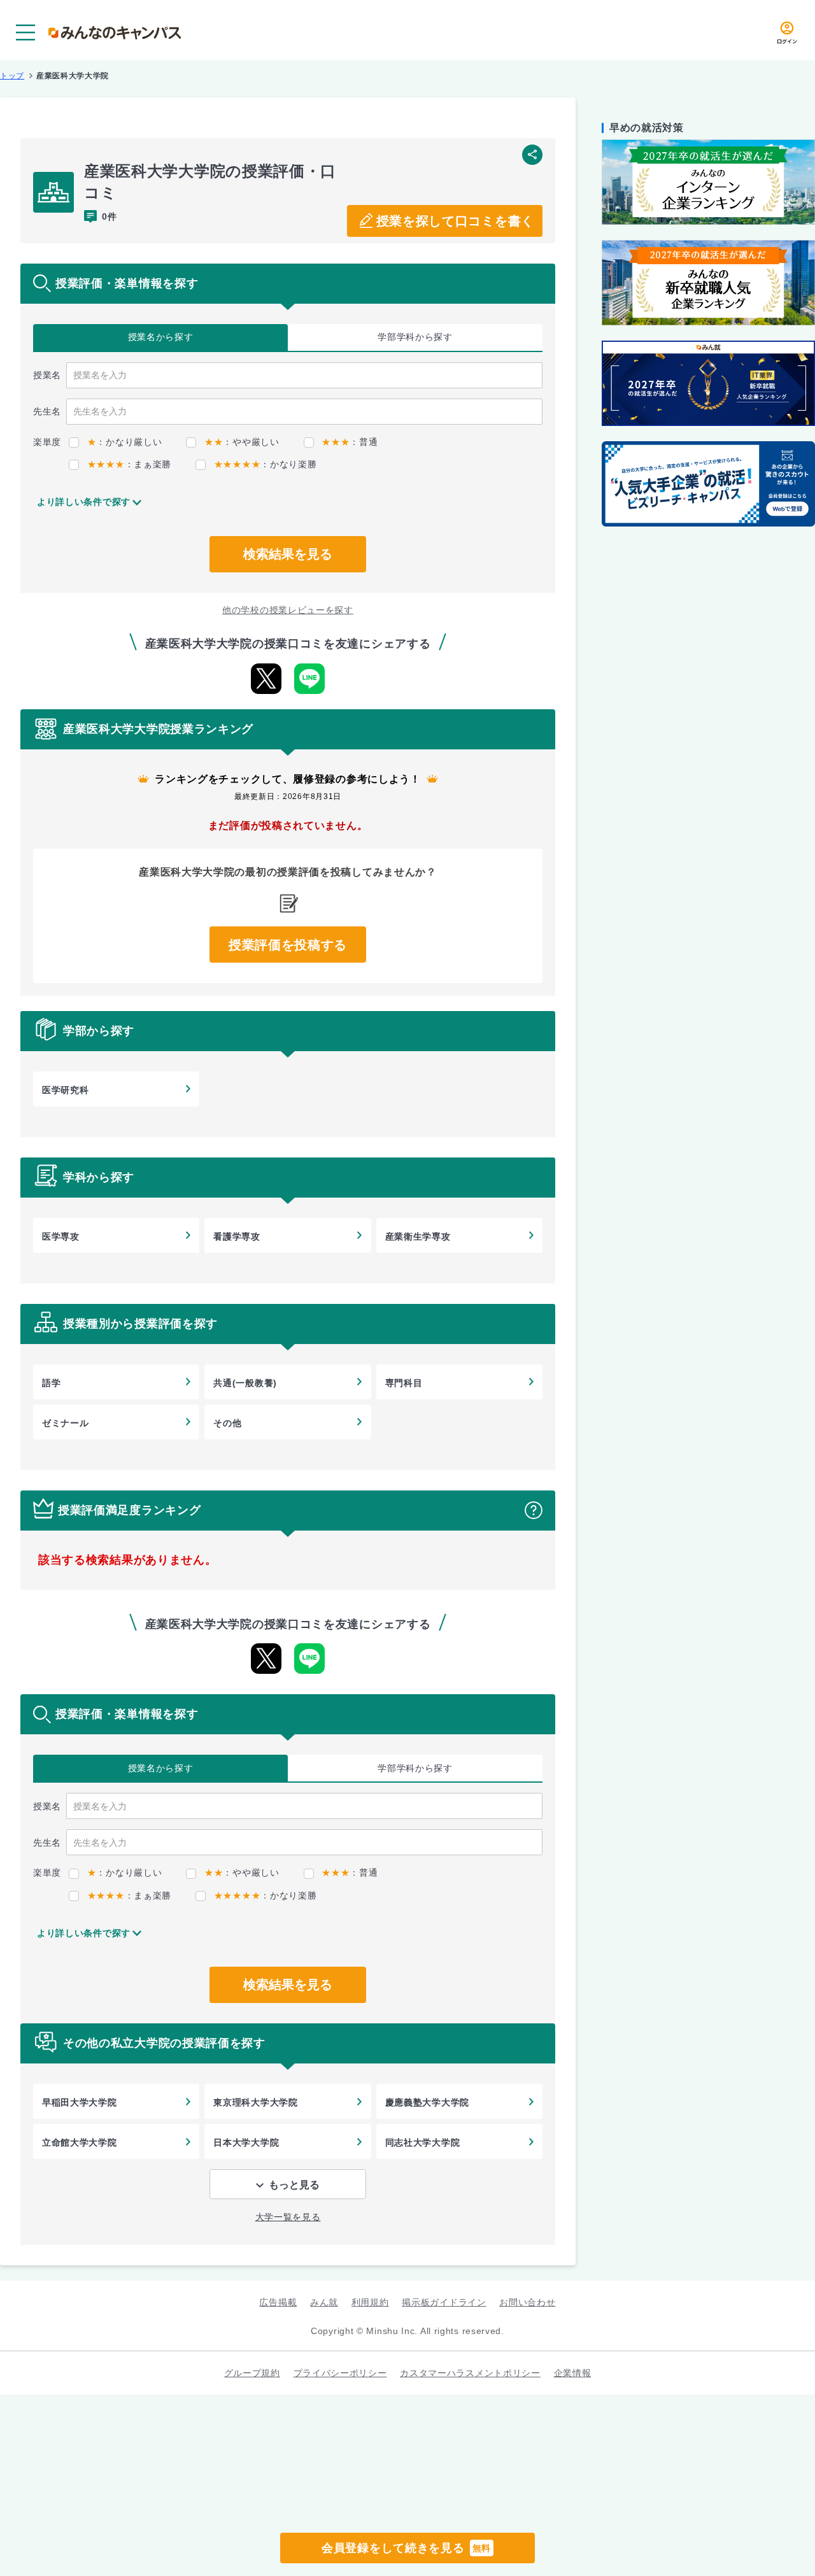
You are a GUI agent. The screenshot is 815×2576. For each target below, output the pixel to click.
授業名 (161, 337)
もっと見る (294, 2185)
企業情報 (573, 2373)
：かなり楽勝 (265, 464)
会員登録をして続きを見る (406, 2548)
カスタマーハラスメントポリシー (470, 2373)
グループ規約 (252, 2373)
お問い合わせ (527, 2302)
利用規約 (370, 2302)
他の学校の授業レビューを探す (288, 610)
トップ (12, 76)
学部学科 (415, 337)
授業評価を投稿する (288, 945)
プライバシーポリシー (340, 2373)
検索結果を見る (288, 554)
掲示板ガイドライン (444, 2302)
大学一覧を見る (288, 2217)
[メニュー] (25, 32)
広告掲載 (278, 2302)
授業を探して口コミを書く (455, 221)
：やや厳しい (242, 442)
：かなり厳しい (124, 442)
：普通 (350, 442)
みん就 (324, 2302)
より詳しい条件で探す (84, 502)
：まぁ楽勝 (129, 464)
